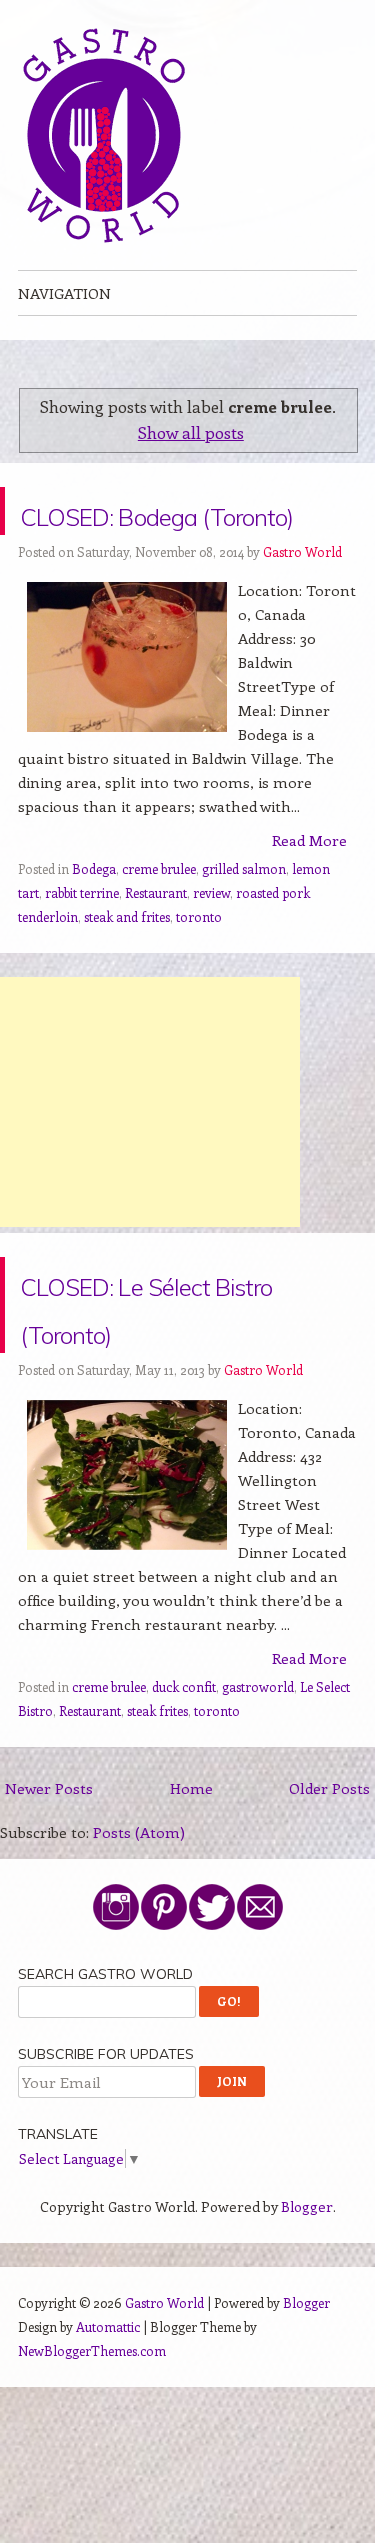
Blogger (307, 2254)
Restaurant (156, 940)
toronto (199, 964)
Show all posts (191, 432)
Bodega (94, 916)
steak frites (157, 1758)
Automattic (108, 2374)
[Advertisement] (150, 1150)
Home (191, 1836)
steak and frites (127, 964)
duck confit (184, 1734)
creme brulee (159, 916)
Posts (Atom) (139, 1880)
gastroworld (258, 1734)
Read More (309, 888)
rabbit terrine (82, 940)
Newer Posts (49, 1836)
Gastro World (302, 599)
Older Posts (329, 1836)
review (211, 940)
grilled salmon (244, 916)
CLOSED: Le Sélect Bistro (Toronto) (184, 1352)
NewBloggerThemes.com (92, 2398)
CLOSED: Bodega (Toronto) (174, 534)
